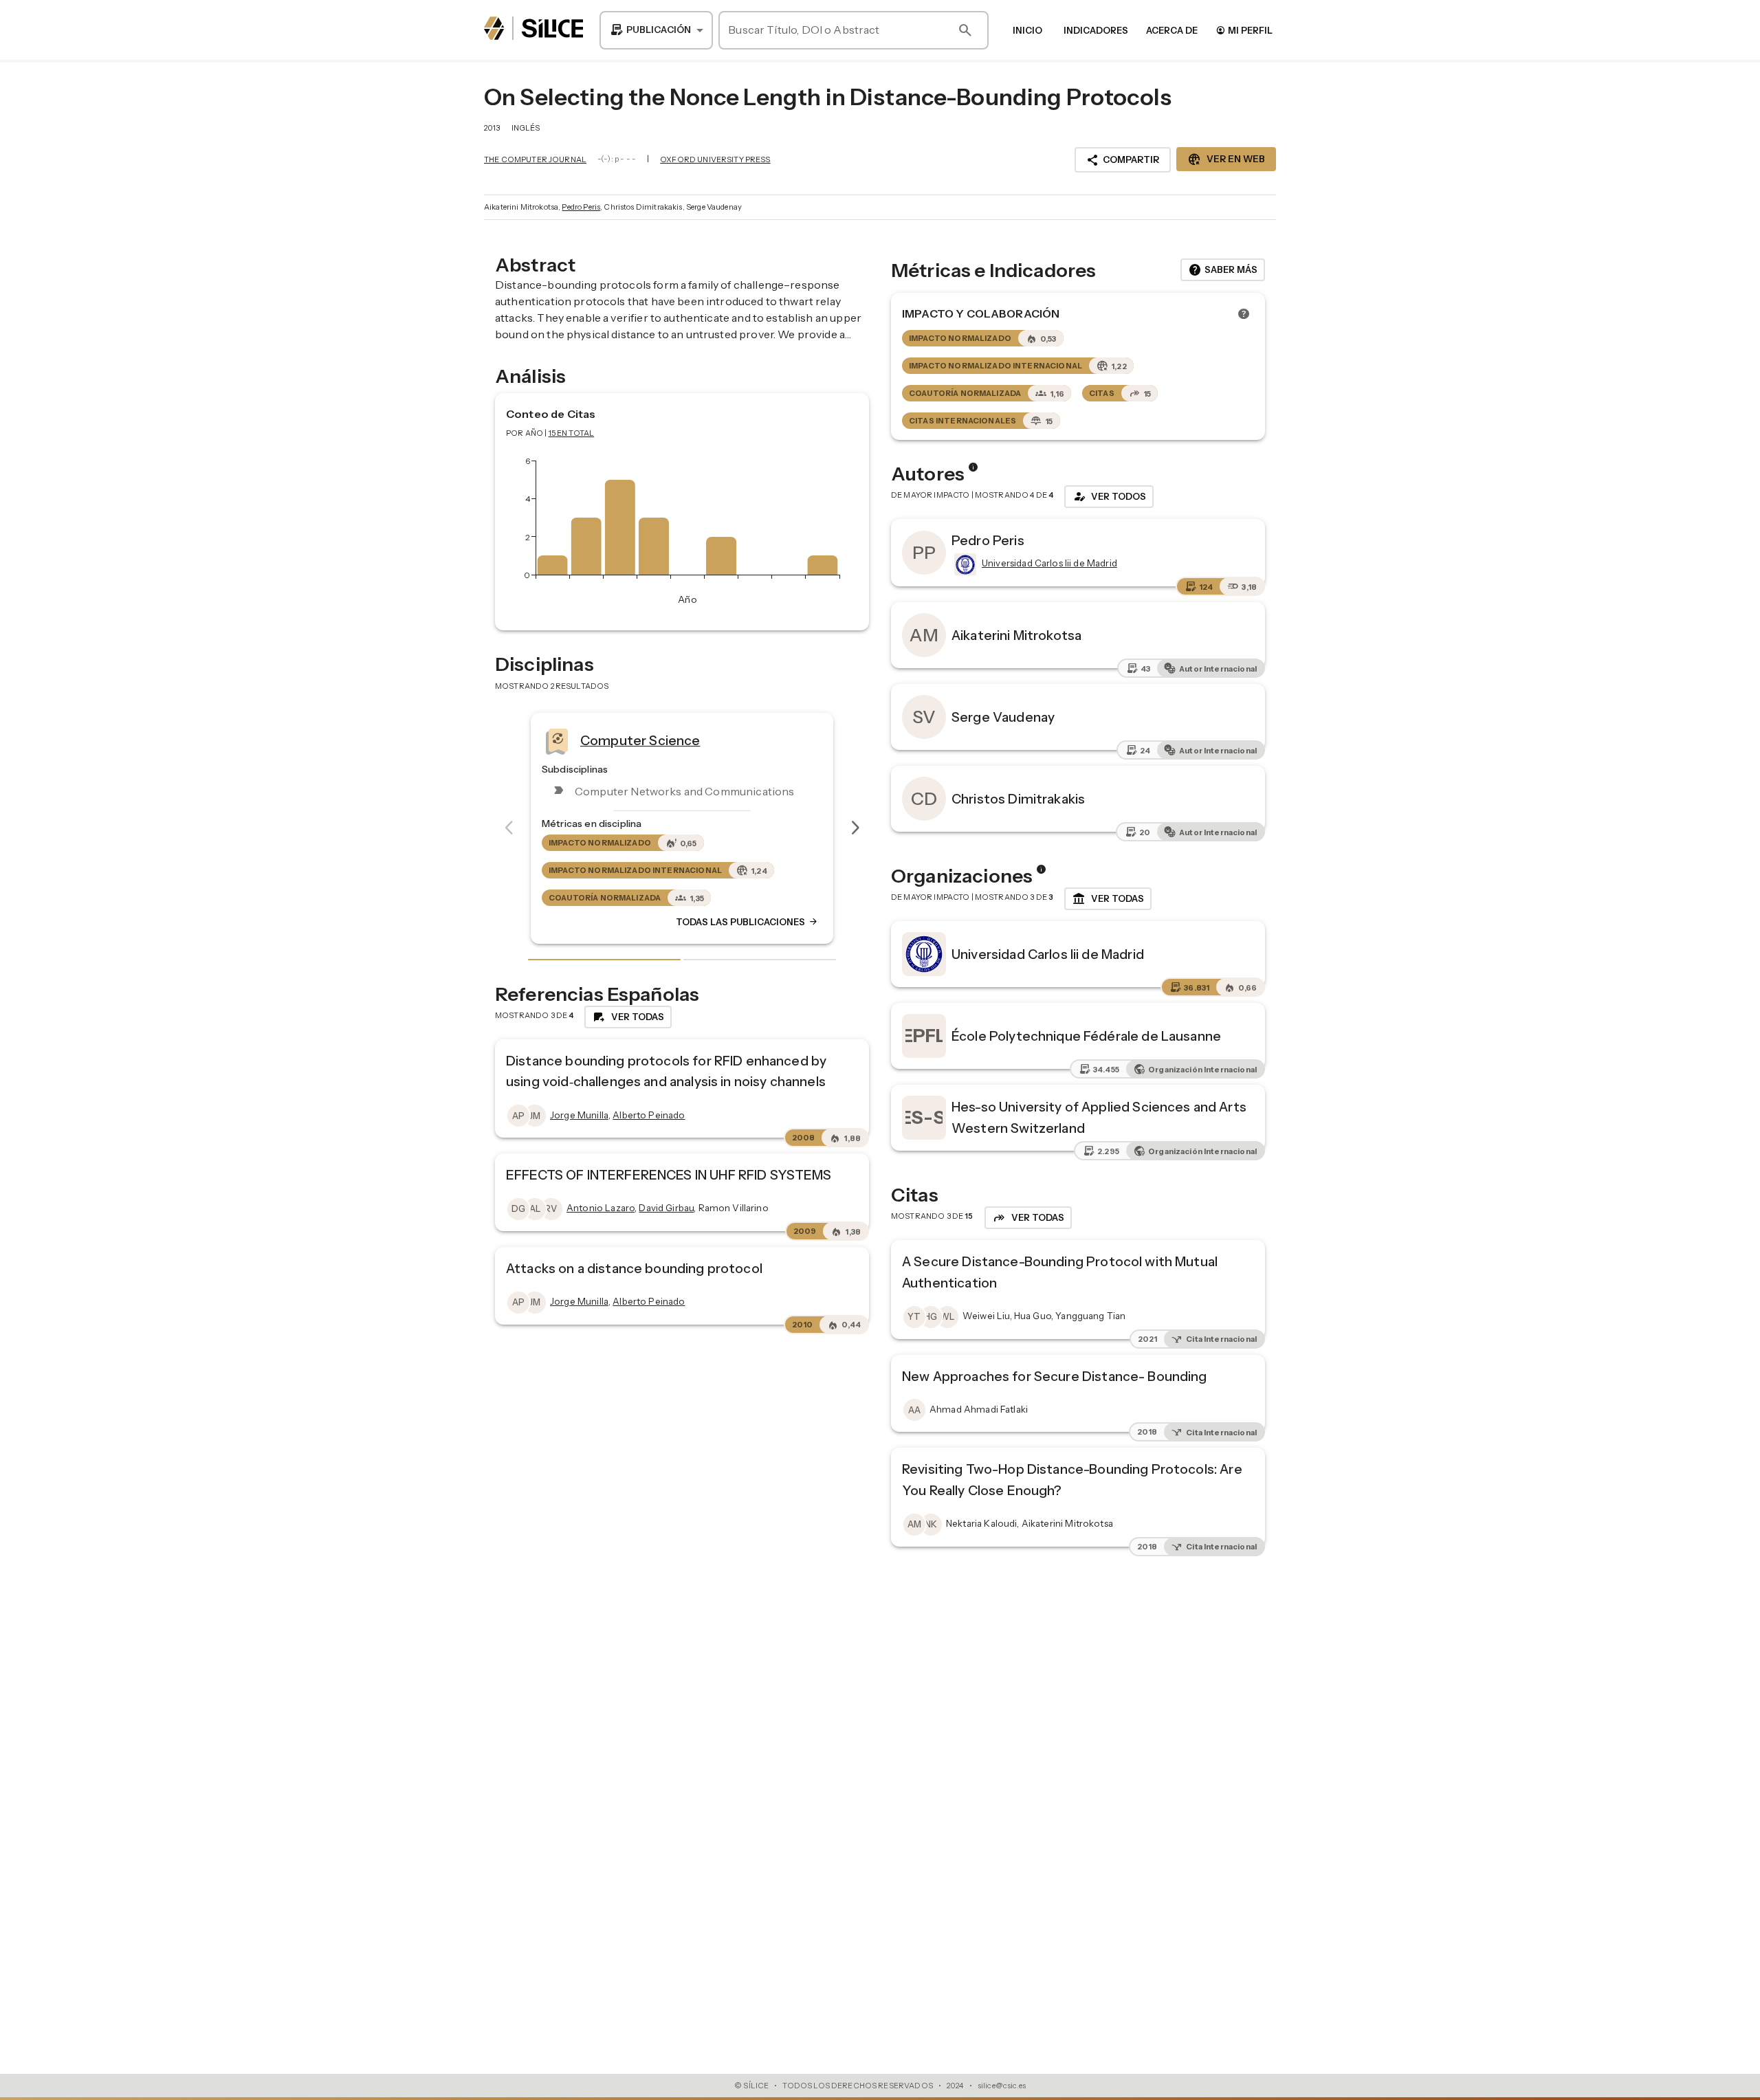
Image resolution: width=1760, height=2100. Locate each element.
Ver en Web (1226, 159)
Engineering (633, 740)
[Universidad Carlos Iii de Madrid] (964, 564)
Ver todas (1108, 899)
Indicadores (1096, 30)
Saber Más (1223, 270)
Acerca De (1172, 30)
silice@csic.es (1002, 2086)
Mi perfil (1244, 30)
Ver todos (1109, 496)
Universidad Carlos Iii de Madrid (1048, 954)
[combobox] (656, 30)
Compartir (1123, 160)
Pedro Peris (581, 207)
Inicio (1027, 30)
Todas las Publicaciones (762, 922)
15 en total (572, 433)
